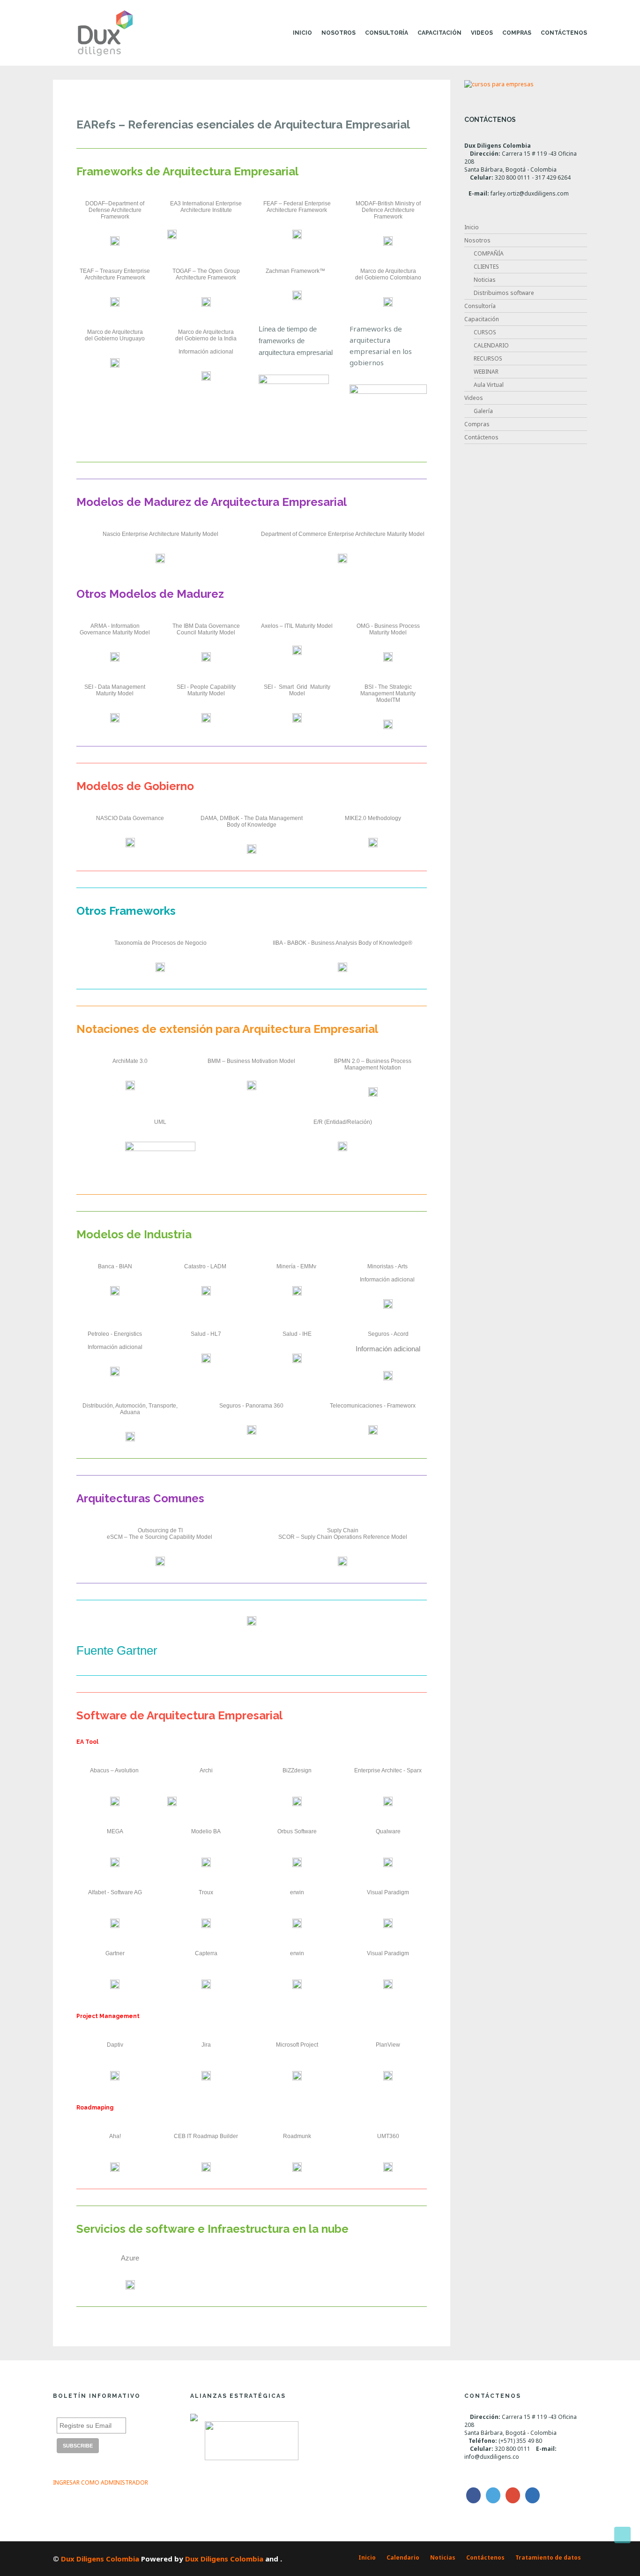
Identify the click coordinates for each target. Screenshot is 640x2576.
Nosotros (339, 33)
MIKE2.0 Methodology (373, 818)
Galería (483, 411)
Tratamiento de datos (548, 2557)
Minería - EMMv (296, 1266)
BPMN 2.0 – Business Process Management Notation (373, 1064)
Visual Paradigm (388, 1892)
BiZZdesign (297, 1770)
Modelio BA (206, 1831)
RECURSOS (488, 358)
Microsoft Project (297, 2045)
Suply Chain (343, 1530)
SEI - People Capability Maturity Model (207, 690)
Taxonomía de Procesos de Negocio (160, 943)
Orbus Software (297, 1831)
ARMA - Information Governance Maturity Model (115, 629)
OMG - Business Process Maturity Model (389, 629)
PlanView (388, 2045)
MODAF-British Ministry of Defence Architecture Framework (389, 210)
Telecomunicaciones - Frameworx (373, 1406)
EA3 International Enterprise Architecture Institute (206, 207)
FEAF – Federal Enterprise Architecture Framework (298, 207)
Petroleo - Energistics (115, 1334)
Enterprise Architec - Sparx (388, 1770)
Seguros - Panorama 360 (251, 1406)
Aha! (115, 2136)
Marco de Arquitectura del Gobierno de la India (206, 335)
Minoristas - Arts (387, 1266)
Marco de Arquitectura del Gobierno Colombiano (388, 274)
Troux (206, 1892)
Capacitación (439, 33)
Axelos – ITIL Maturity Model (297, 626)
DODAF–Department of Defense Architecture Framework (115, 210)
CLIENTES (486, 267)
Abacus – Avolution (115, 1770)
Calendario (403, 2557)
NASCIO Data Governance (130, 818)
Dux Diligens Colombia (100, 2559)
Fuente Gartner (117, 1650)
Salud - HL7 (206, 1334)
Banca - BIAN (115, 1266)
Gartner (115, 1953)
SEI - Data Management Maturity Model (115, 690)
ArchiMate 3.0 (130, 1061)
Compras (517, 33)
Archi (206, 1770)
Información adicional (206, 352)
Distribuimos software (504, 293)
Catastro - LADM (205, 1266)
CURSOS (485, 332)
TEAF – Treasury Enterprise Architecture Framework (115, 274)
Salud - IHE (297, 1334)
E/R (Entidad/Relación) (343, 1122)
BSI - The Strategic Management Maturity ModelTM (389, 693)
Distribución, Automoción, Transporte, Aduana (130, 1409)
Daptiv (115, 2045)
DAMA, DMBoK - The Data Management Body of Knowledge (252, 821)
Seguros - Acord (388, 1334)
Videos (482, 33)
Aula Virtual (489, 385)
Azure (130, 2258)
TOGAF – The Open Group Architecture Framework (207, 274)
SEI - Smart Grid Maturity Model (298, 690)
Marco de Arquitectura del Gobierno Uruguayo (115, 335)
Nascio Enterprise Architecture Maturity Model (160, 534)
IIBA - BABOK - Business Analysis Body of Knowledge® (342, 943)
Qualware (388, 1831)
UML (160, 1122)
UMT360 (388, 2136)
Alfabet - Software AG (115, 1892)
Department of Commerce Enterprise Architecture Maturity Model (343, 534)
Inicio (302, 33)
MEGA (115, 1831)
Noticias (485, 280)
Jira (206, 2045)
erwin (297, 1892)
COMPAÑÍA (489, 253)
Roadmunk (297, 2136)
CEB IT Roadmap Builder (206, 2136)
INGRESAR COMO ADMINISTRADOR (100, 2482)
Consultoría (387, 33)
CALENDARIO (491, 345)
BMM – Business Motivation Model (251, 1061)
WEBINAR (486, 372)
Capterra (206, 1953)
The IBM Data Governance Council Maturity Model (207, 629)
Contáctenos (564, 33)
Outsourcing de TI (160, 1530)
